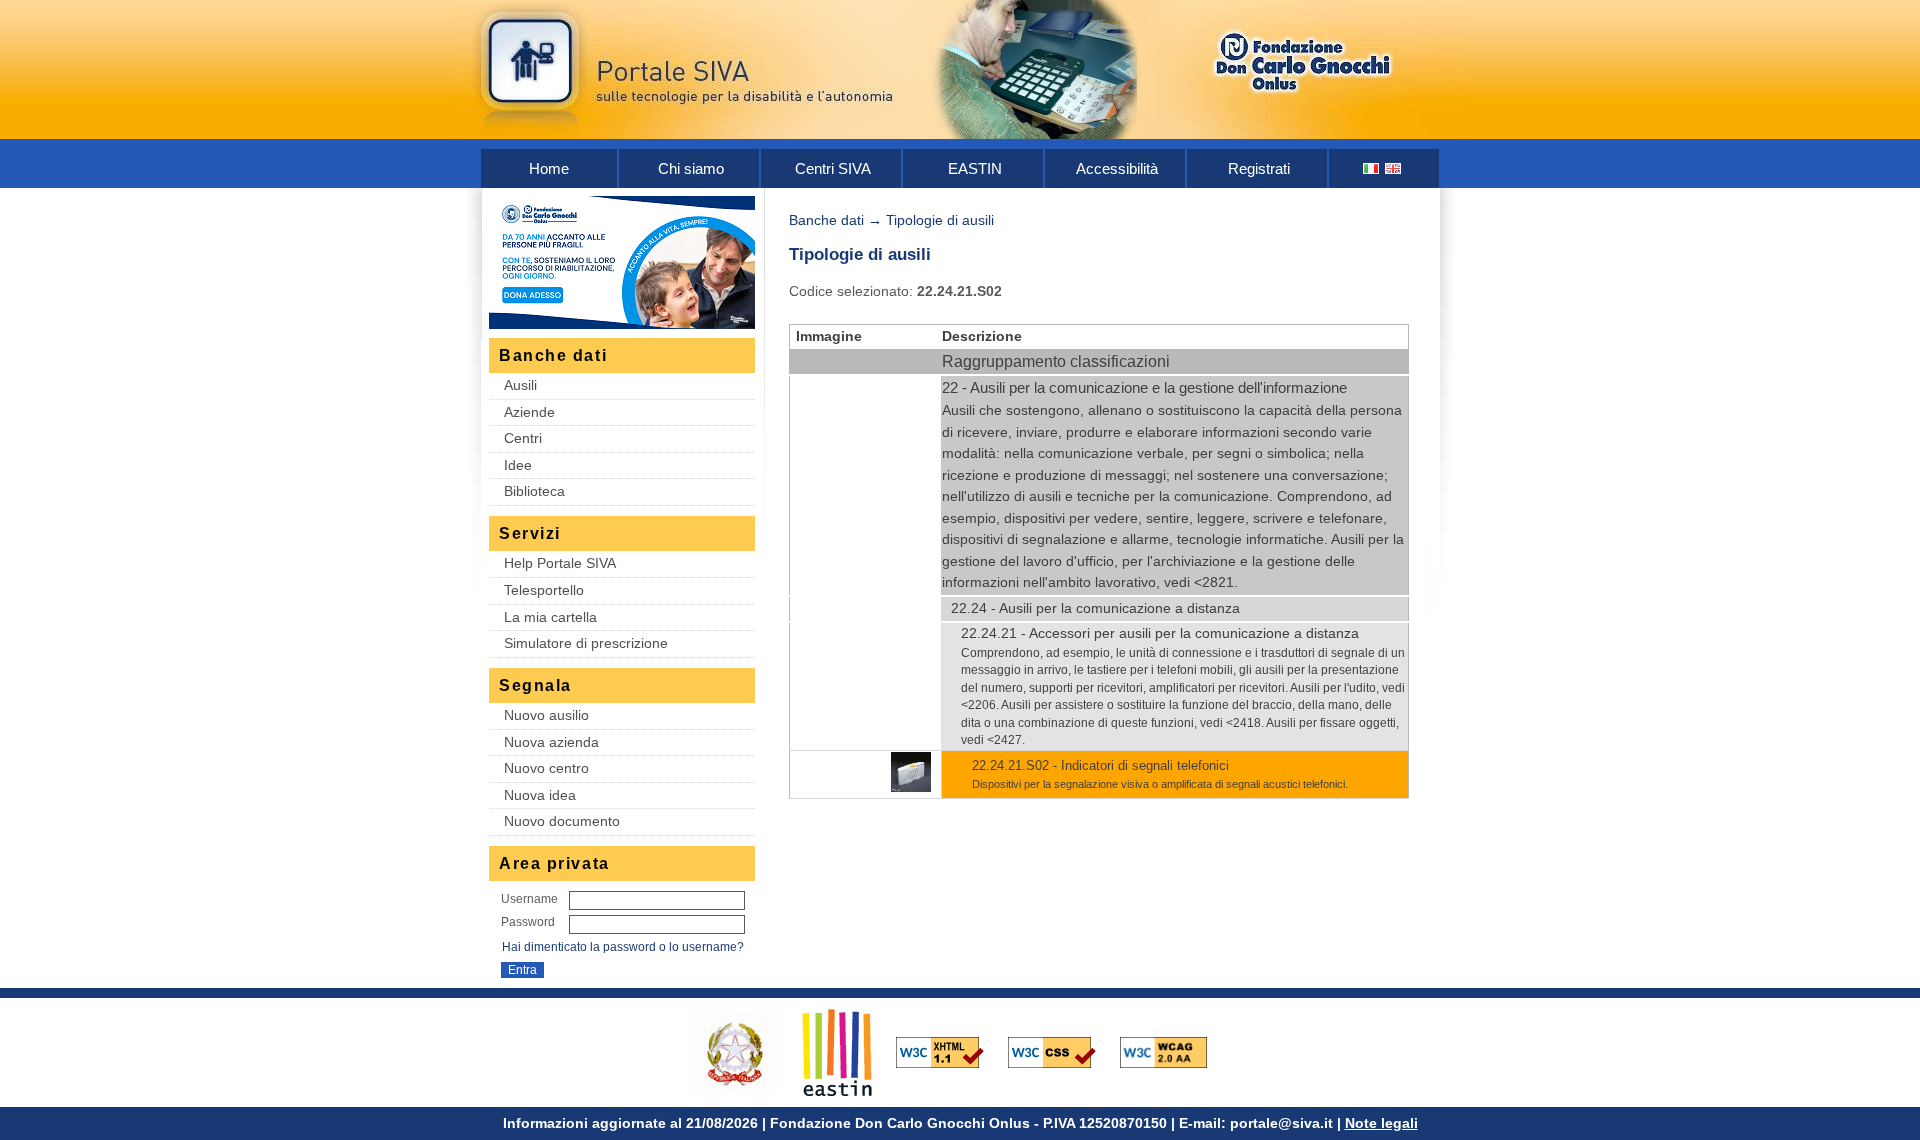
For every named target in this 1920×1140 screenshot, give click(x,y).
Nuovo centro (546, 768)
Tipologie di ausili (940, 220)
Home (549, 168)
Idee (518, 465)
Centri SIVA (833, 168)
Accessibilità (1117, 168)
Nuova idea (540, 795)
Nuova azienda (551, 742)
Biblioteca (534, 491)
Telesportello (544, 590)
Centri (523, 438)
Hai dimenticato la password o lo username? (623, 947)
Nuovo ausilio (546, 715)
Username (529, 899)
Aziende (529, 412)
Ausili (520, 385)
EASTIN (975, 168)
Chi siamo (691, 168)
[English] (1394, 168)
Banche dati (826, 220)
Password (528, 922)
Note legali (1381, 1123)
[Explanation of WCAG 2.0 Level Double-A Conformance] (1174, 1051)
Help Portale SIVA (560, 563)
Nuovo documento (562, 821)
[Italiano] (1372, 168)
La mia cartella (550, 617)
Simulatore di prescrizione (586, 643)
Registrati (1259, 168)
